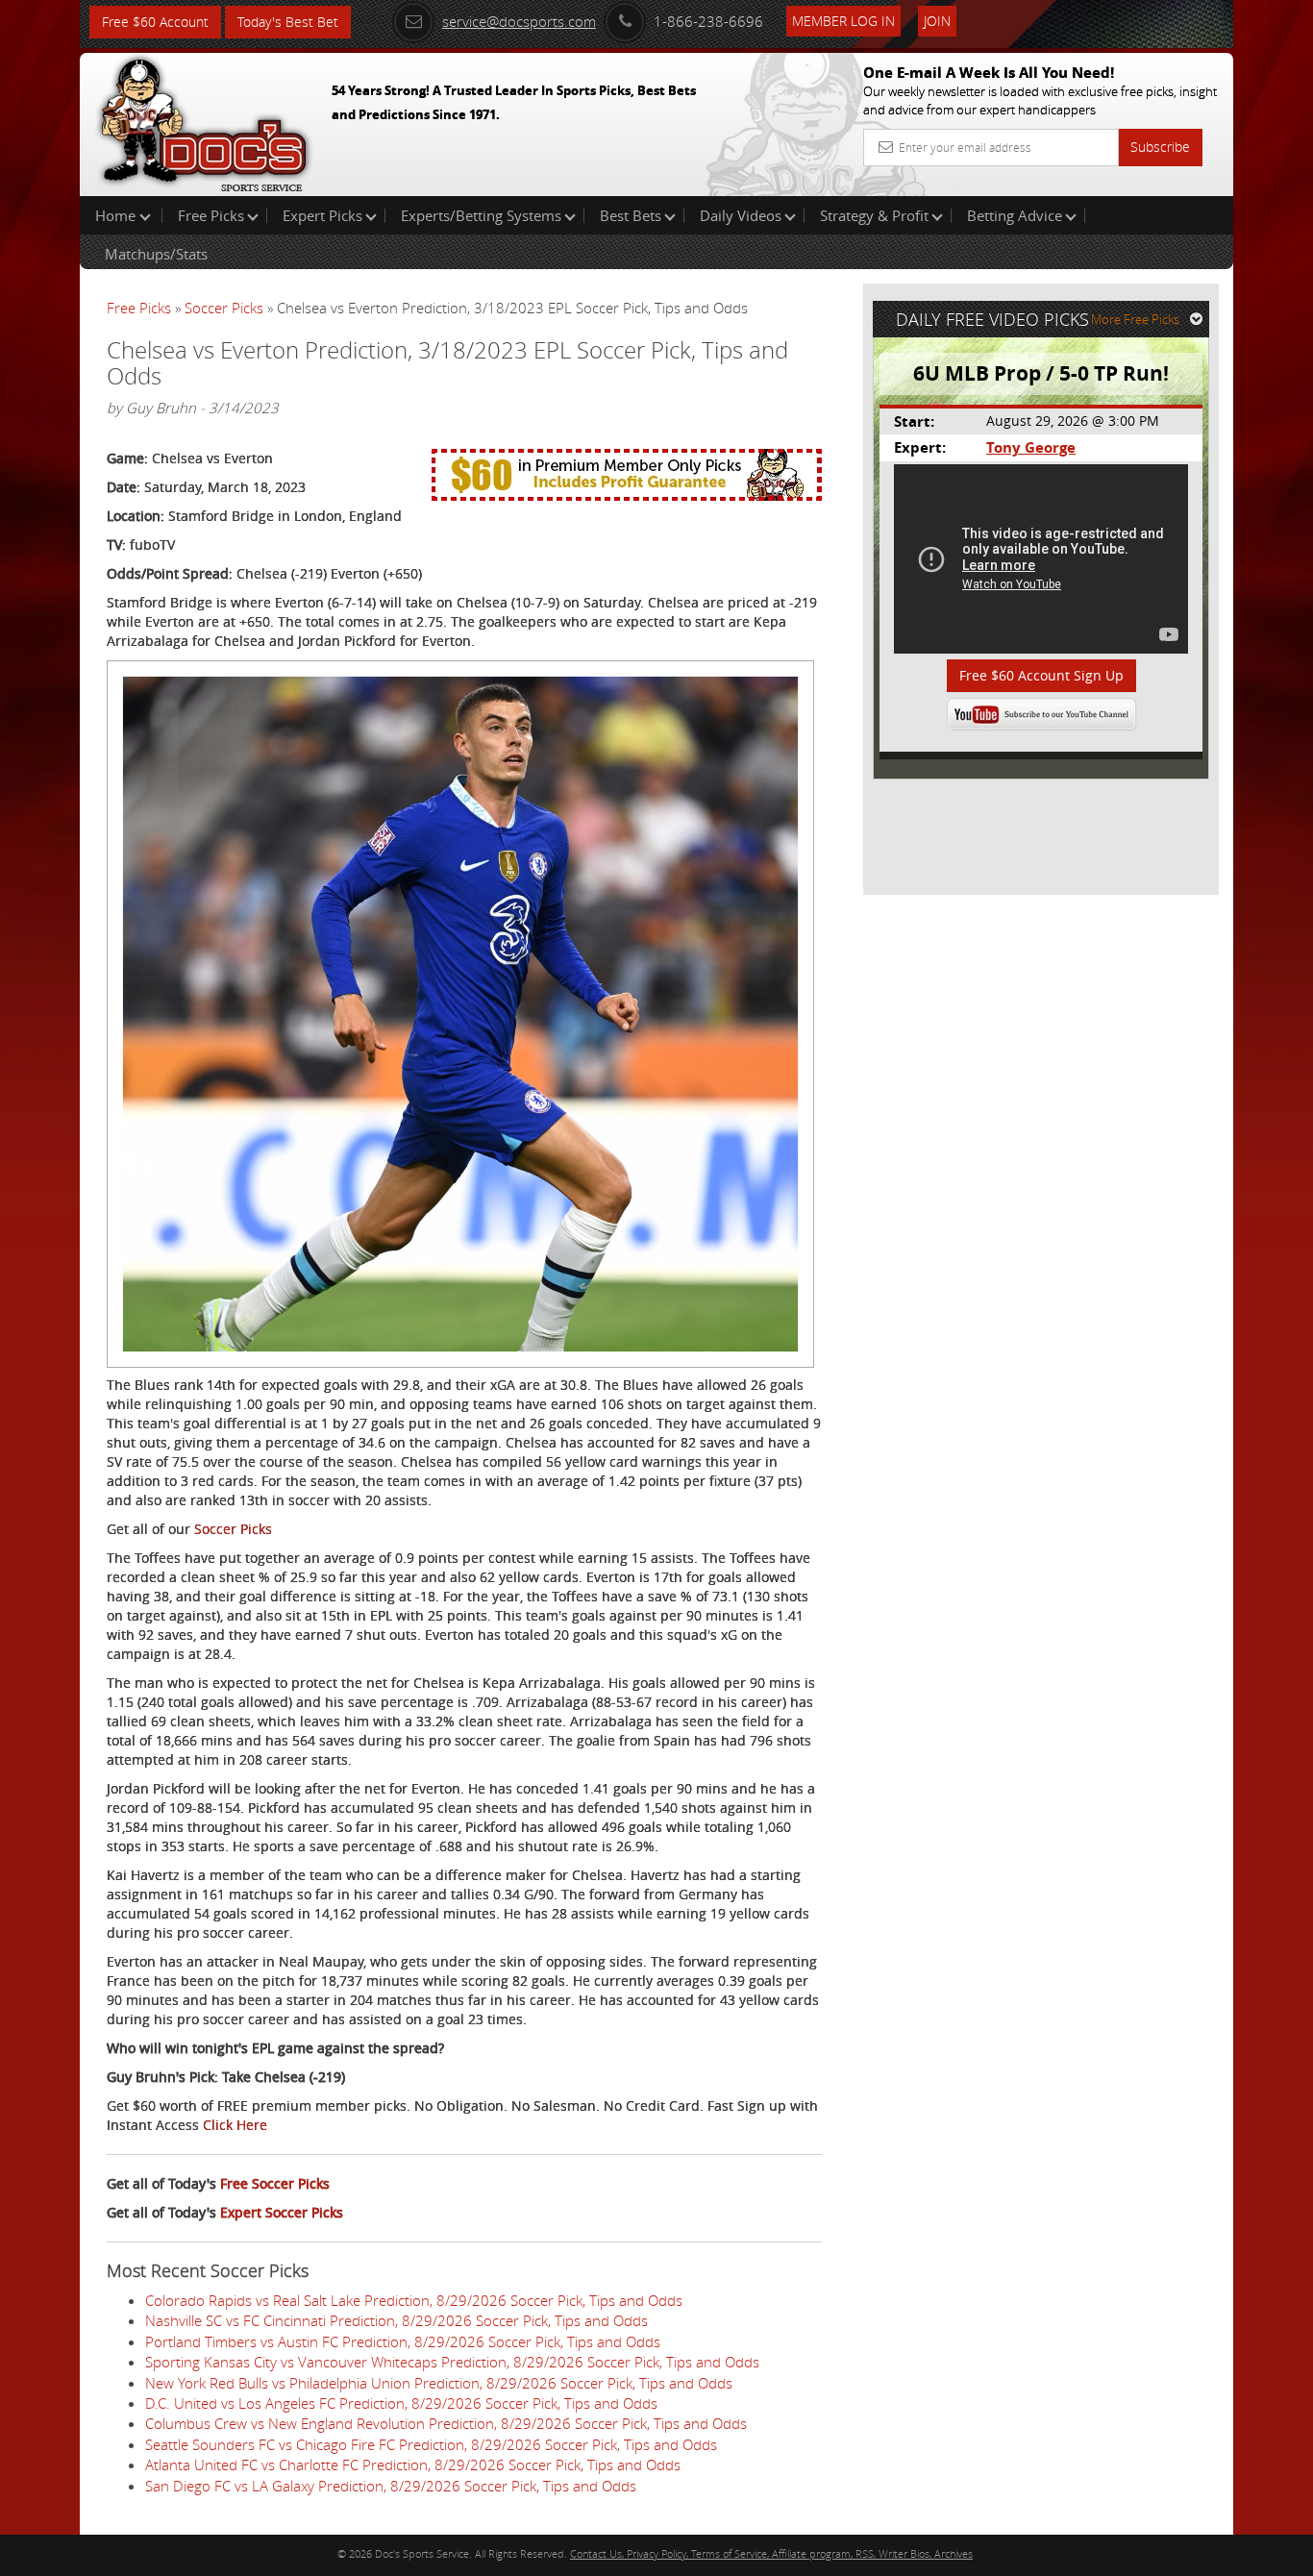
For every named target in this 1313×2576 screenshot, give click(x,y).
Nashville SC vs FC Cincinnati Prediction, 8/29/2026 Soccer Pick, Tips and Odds (396, 2320)
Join (937, 21)
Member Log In (843, 21)
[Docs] (204, 120)
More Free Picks (1135, 319)
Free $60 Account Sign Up (1041, 675)
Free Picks (211, 215)
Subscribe (1160, 147)
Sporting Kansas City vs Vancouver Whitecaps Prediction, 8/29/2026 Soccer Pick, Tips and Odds (452, 2362)
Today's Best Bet (288, 22)
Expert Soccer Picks (282, 2212)
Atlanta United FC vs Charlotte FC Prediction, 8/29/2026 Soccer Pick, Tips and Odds (413, 2465)
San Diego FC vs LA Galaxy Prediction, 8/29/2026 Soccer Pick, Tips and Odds (391, 2486)
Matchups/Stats (156, 254)
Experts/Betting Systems (481, 215)
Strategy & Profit (874, 215)
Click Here (235, 2125)
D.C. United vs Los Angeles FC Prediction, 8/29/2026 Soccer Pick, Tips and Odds (401, 2403)
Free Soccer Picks (275, 2183)
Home (117, 215)
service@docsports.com (519, 21)
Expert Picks (322, 215)
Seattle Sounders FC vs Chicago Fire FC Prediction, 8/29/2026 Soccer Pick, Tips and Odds (431, 2444)
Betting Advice (1015, 215)
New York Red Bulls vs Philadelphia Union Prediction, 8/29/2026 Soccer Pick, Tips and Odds (439, 2383)
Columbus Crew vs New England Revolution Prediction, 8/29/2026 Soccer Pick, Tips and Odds (446, 2423)
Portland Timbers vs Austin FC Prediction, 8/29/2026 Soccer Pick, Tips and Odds (403, 2341)
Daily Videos (741, 215)
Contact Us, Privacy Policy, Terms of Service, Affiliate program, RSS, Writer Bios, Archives (771, 2553)
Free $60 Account (155, 22)
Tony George (1031, 447)
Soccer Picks (224, 308)
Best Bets (631, 215)
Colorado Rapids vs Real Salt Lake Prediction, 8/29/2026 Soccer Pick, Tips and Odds (414, 2300)
